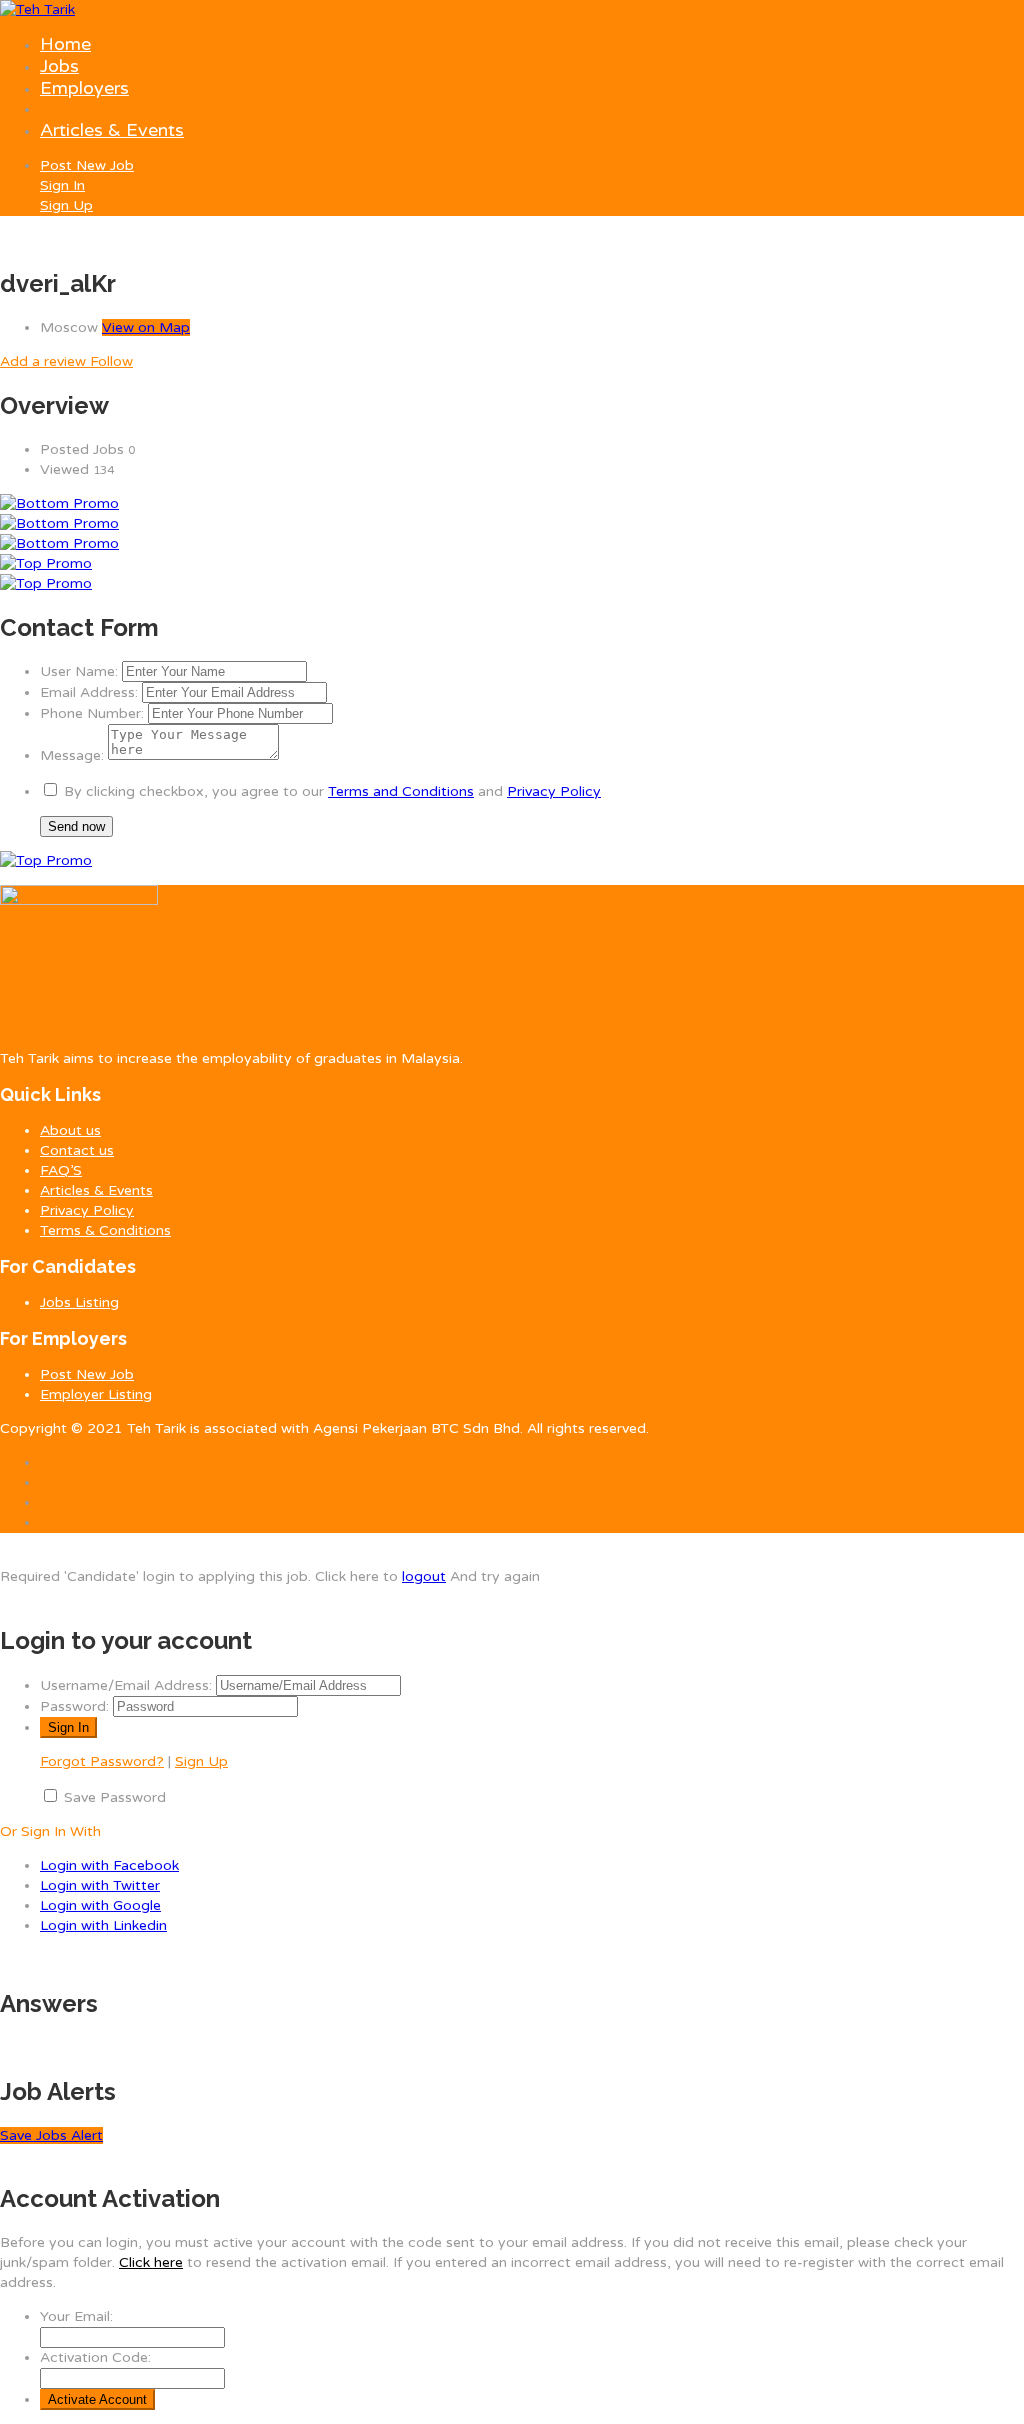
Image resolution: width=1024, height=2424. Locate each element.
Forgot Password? (102, 1761)
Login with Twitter (100, 1885)
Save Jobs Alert (51, 2135)
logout (424, 1576)
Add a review (45, 361)
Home (65, 44)
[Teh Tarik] (37, 9)
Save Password (115, 1797)
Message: (72, 755)
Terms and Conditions (401, 791)
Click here (151, 2262)
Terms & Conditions (105, 1230)
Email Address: (89, 692)
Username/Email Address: (126, 1685)
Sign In (62, 185)
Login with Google (100, 1905)
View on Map (146, 327)
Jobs (59, 66)
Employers (84, 88)
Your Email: (76, 2316)
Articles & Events (112, 130)
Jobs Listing (79, 1302)
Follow (111, 361)
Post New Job (87, 165)
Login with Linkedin (103, 1925)
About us (70, 1130)
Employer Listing (96, 1394)
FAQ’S (61, 1170)
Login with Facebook (109, 1865)
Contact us (77, 1150)
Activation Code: (95, 2357)
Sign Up (66, 205)
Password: (74, 1706)
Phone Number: (92, 713)
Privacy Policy (554, 791)
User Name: (79, 671)
